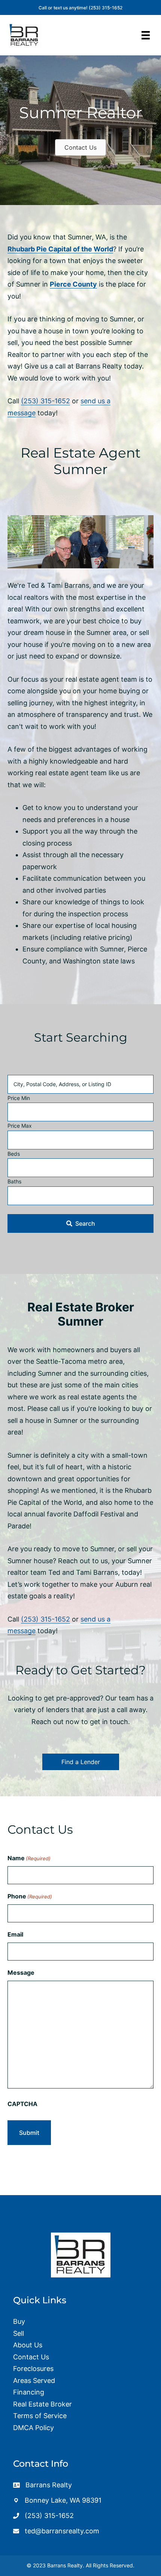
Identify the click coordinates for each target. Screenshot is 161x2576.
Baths (14, 1181)
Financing (29, 2392)
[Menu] (146, 35)
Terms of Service (40, 2416)
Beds (14, 1154)
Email (15, 1934)
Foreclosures (33, 2369)
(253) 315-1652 (106, 8)
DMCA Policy (34, 2428)
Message (21, 1973)
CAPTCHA (22, 2104)
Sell (19, 2333)
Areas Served (34, 2381)
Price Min (19, 1098)
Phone (30, 1896)
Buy (19, 2321)
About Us (28, 2345)
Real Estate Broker (42, 2404)
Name (29, 1858)
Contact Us (31, 2357)
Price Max (20, 1126)
